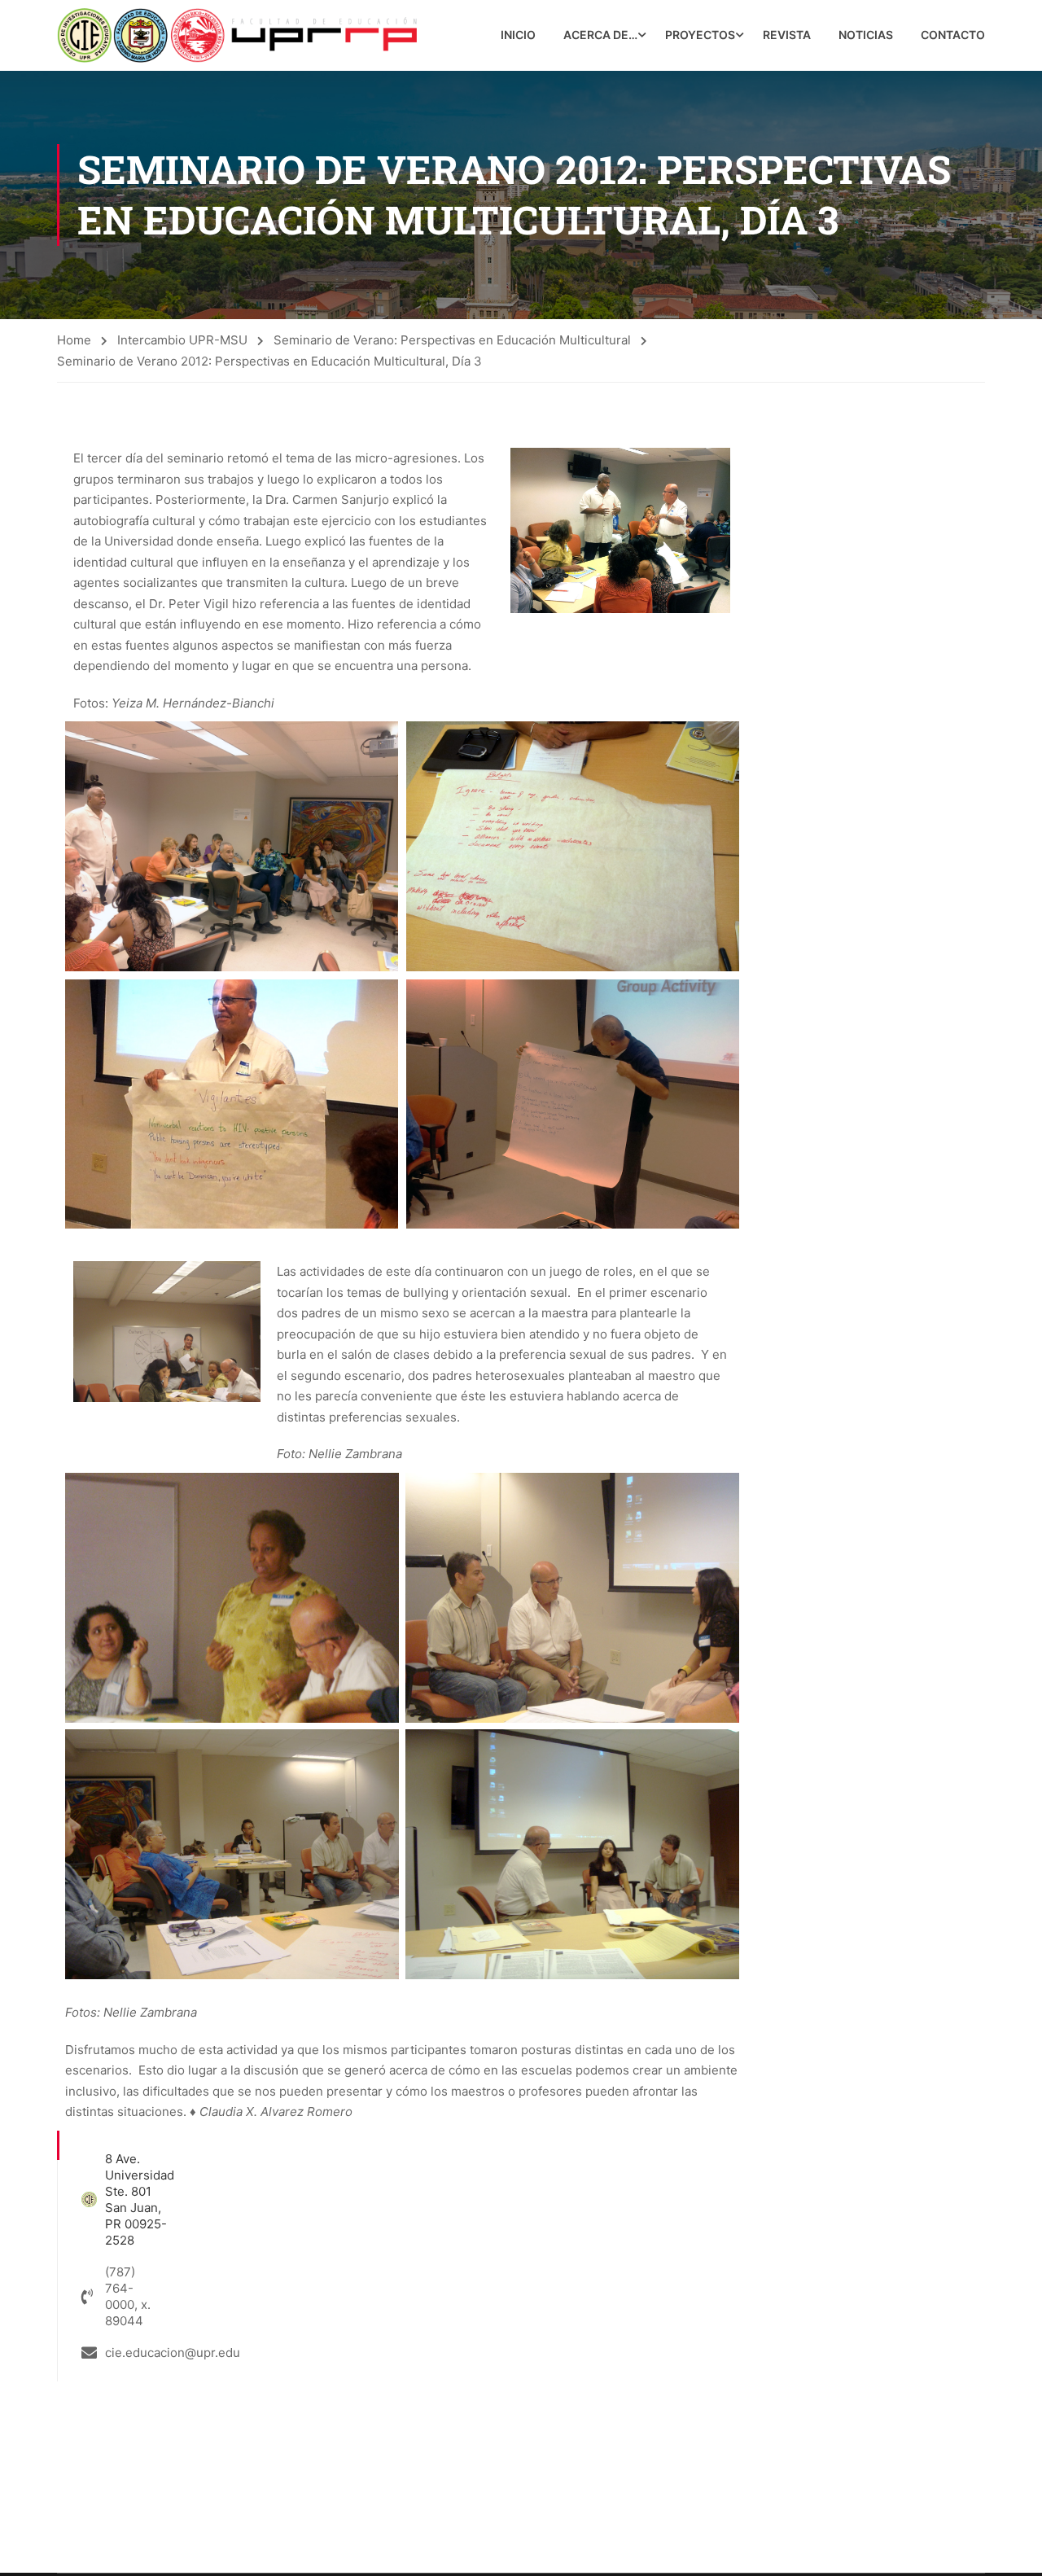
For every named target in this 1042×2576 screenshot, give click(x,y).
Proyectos (700, 35)
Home (74, 340)
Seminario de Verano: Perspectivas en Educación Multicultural (452, 340)
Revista (787, 35)
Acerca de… (600, 35)
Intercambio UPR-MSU (182, 340)
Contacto (953, 35)
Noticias (866, 35)
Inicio (518, 35)
